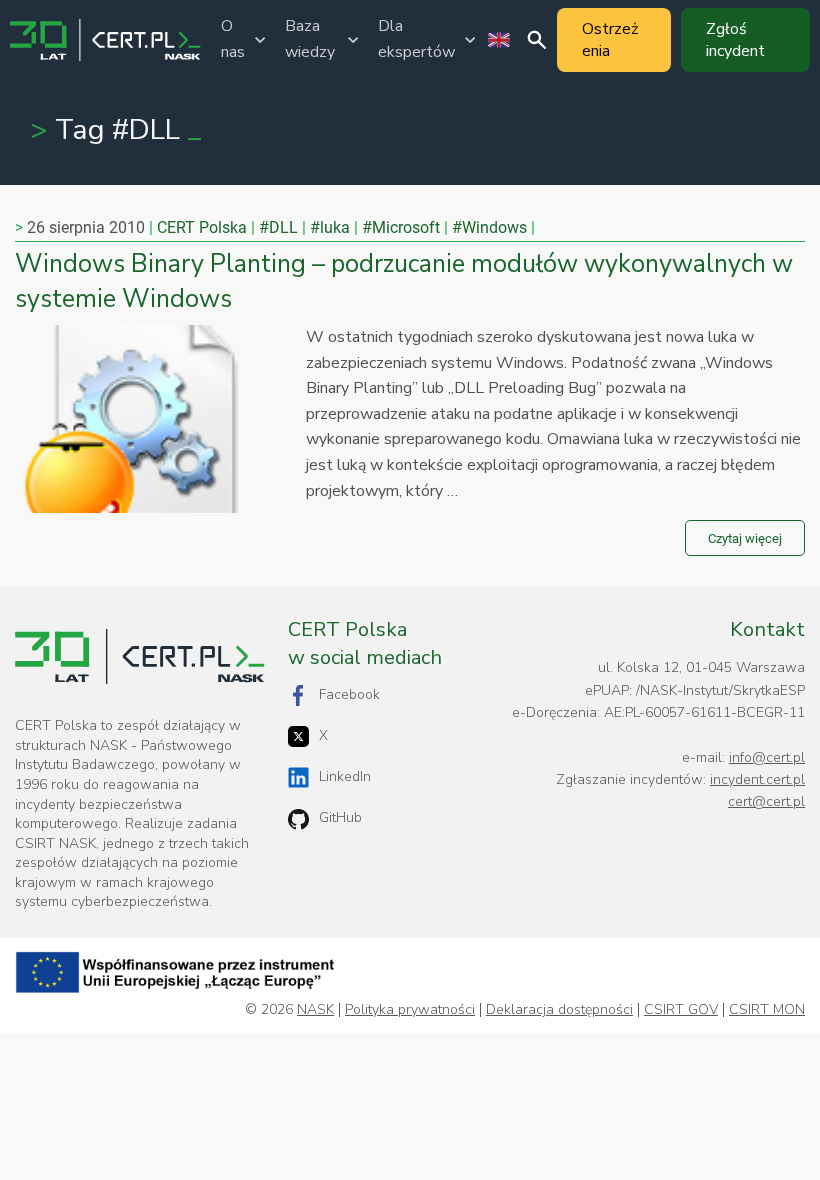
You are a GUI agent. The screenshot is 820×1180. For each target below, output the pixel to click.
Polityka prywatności (410, 1010)
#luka (330, 227)
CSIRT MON (767, 1010)
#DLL (278, 227)
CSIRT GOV (681, 1010)
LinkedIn (345, 776)
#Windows (489, 227)
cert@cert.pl (766, 801)
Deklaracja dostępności (559, 1010)
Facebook (349, 694)
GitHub (340, 817)
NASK (315, 1010)
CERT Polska (202, 227)
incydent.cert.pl (757, 779)
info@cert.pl (767, 757)
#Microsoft (401, 227)
